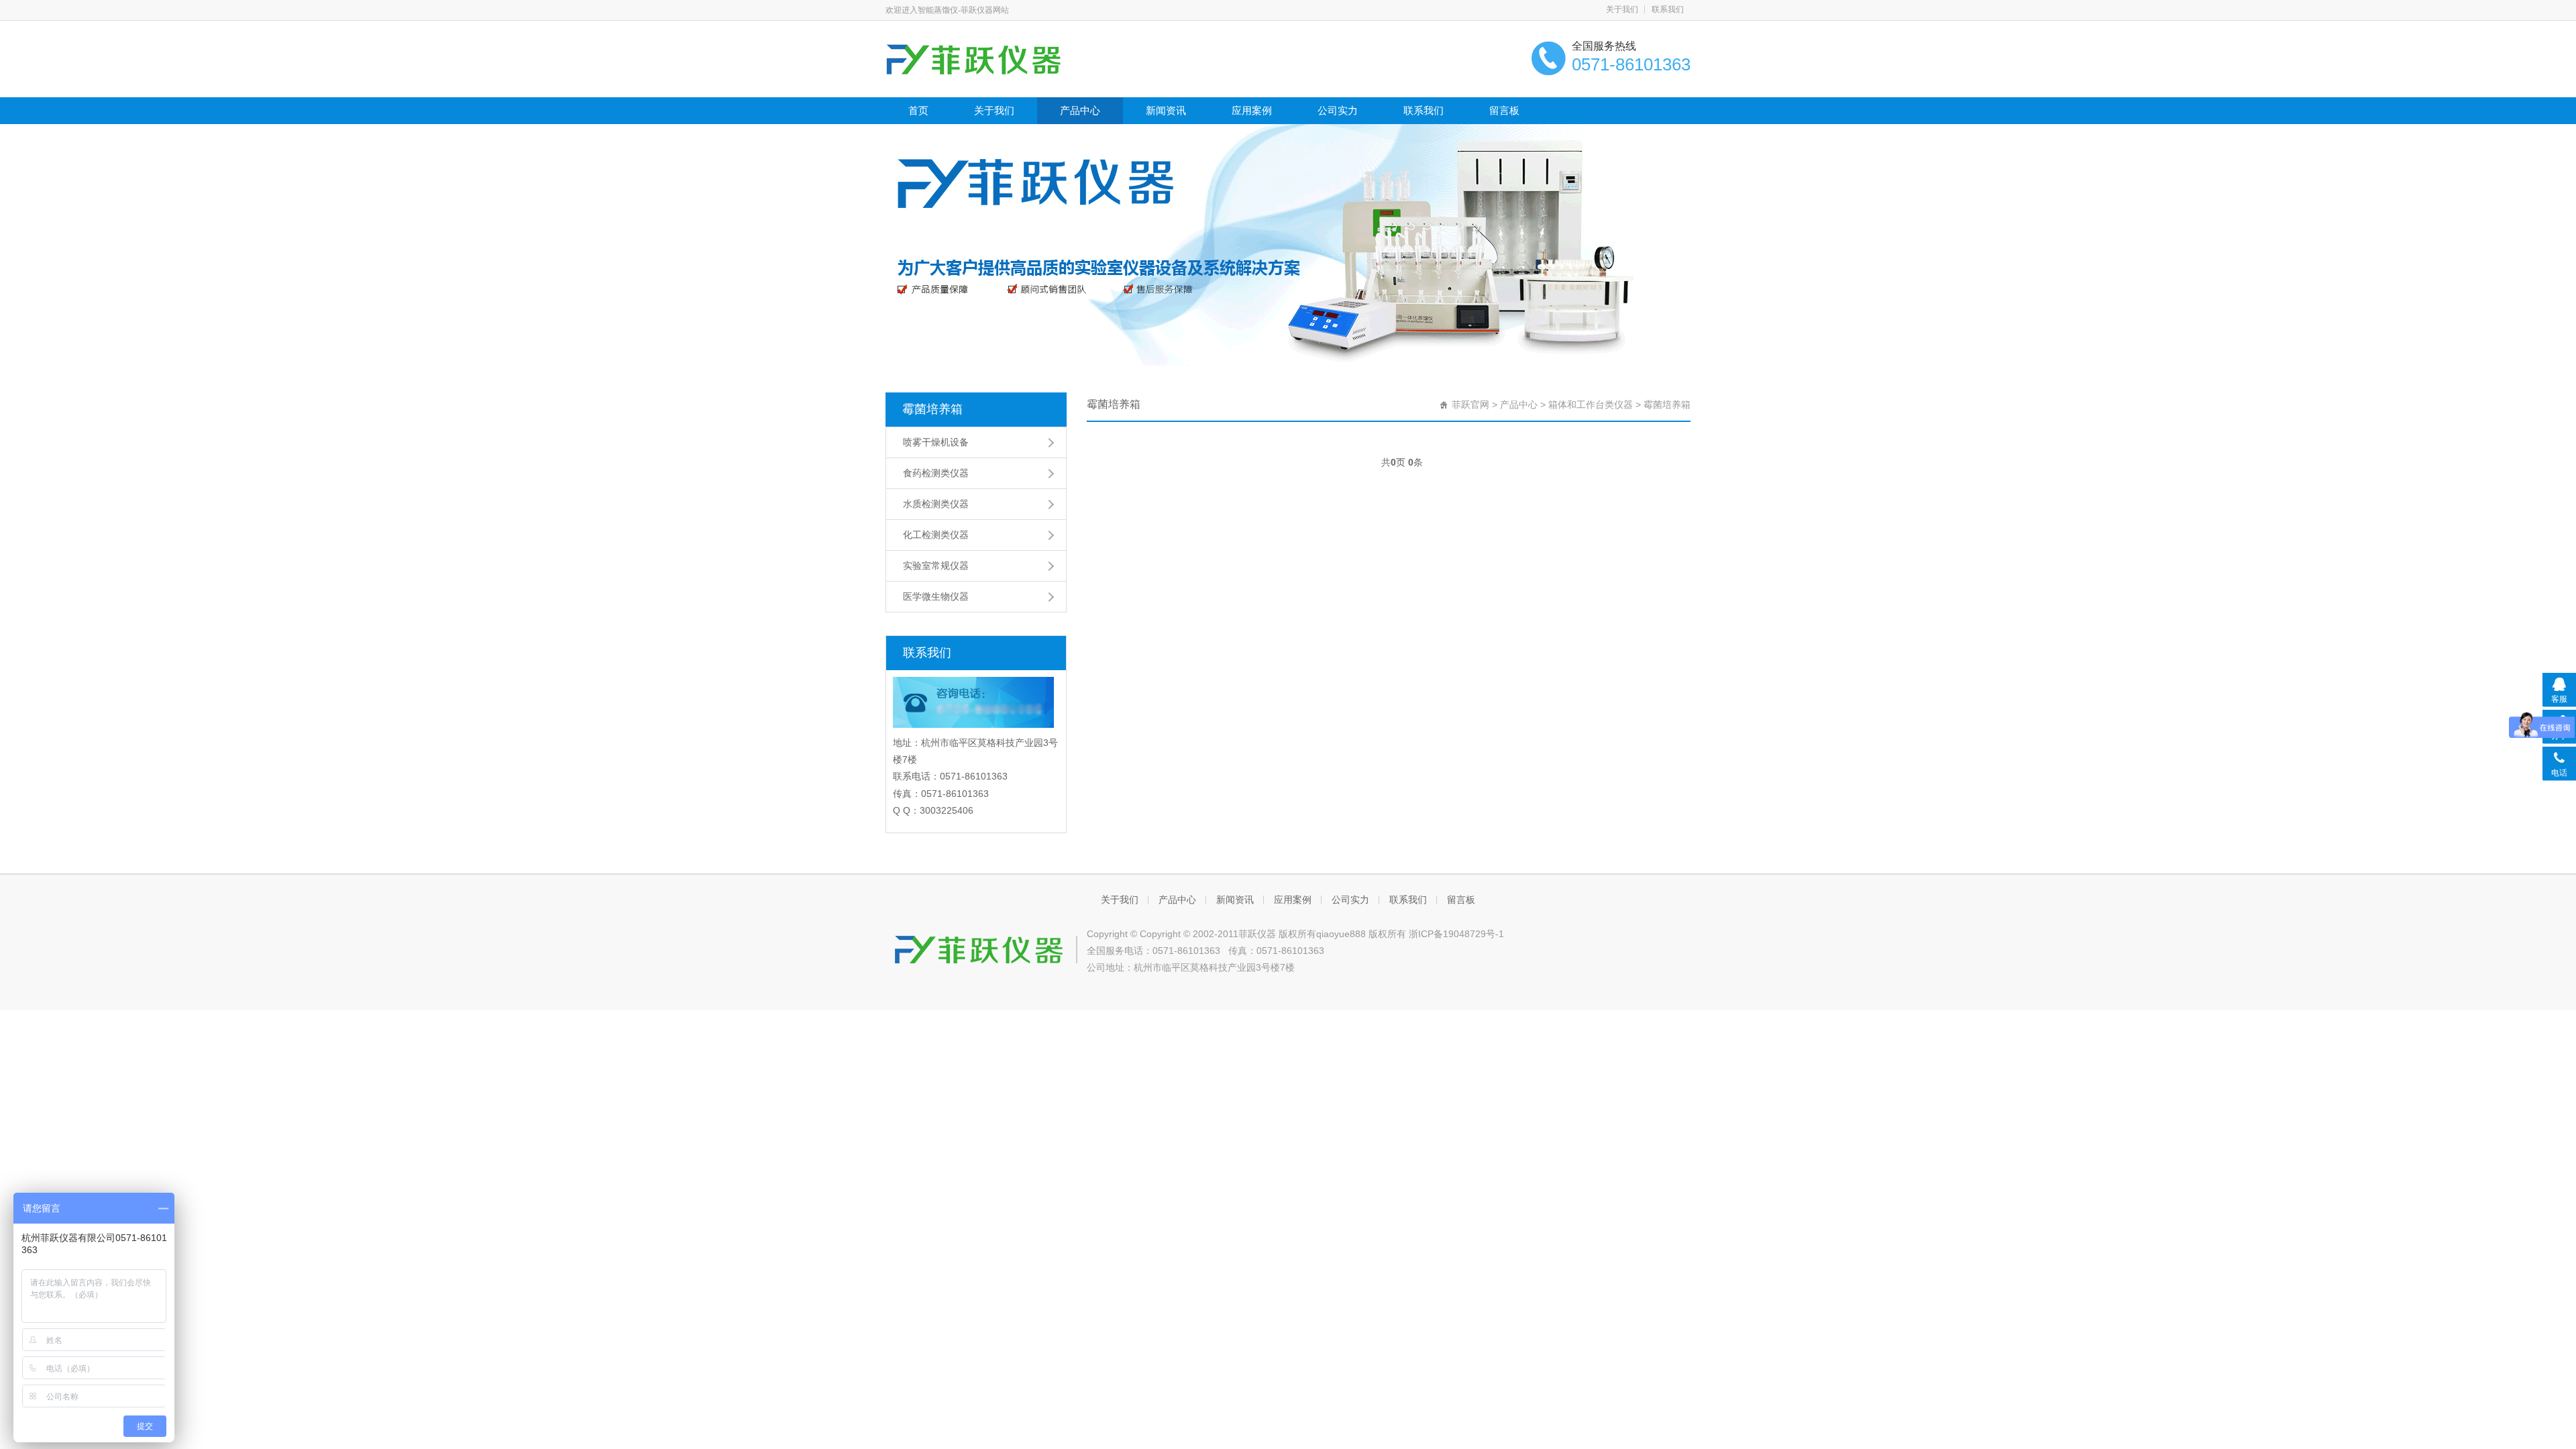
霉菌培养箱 (932, 409)
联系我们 (1668, 9)
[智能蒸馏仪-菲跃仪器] (1005, 58)
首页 (918, 110)
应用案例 (1252, 110)
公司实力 (1338, 110)
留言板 (1504, 110)
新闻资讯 (1166, 110)
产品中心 (1080, 110)
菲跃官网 (1470, 405)
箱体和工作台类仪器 (1591, 405)
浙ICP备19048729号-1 (1456, 934)
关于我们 (1622, 9)
